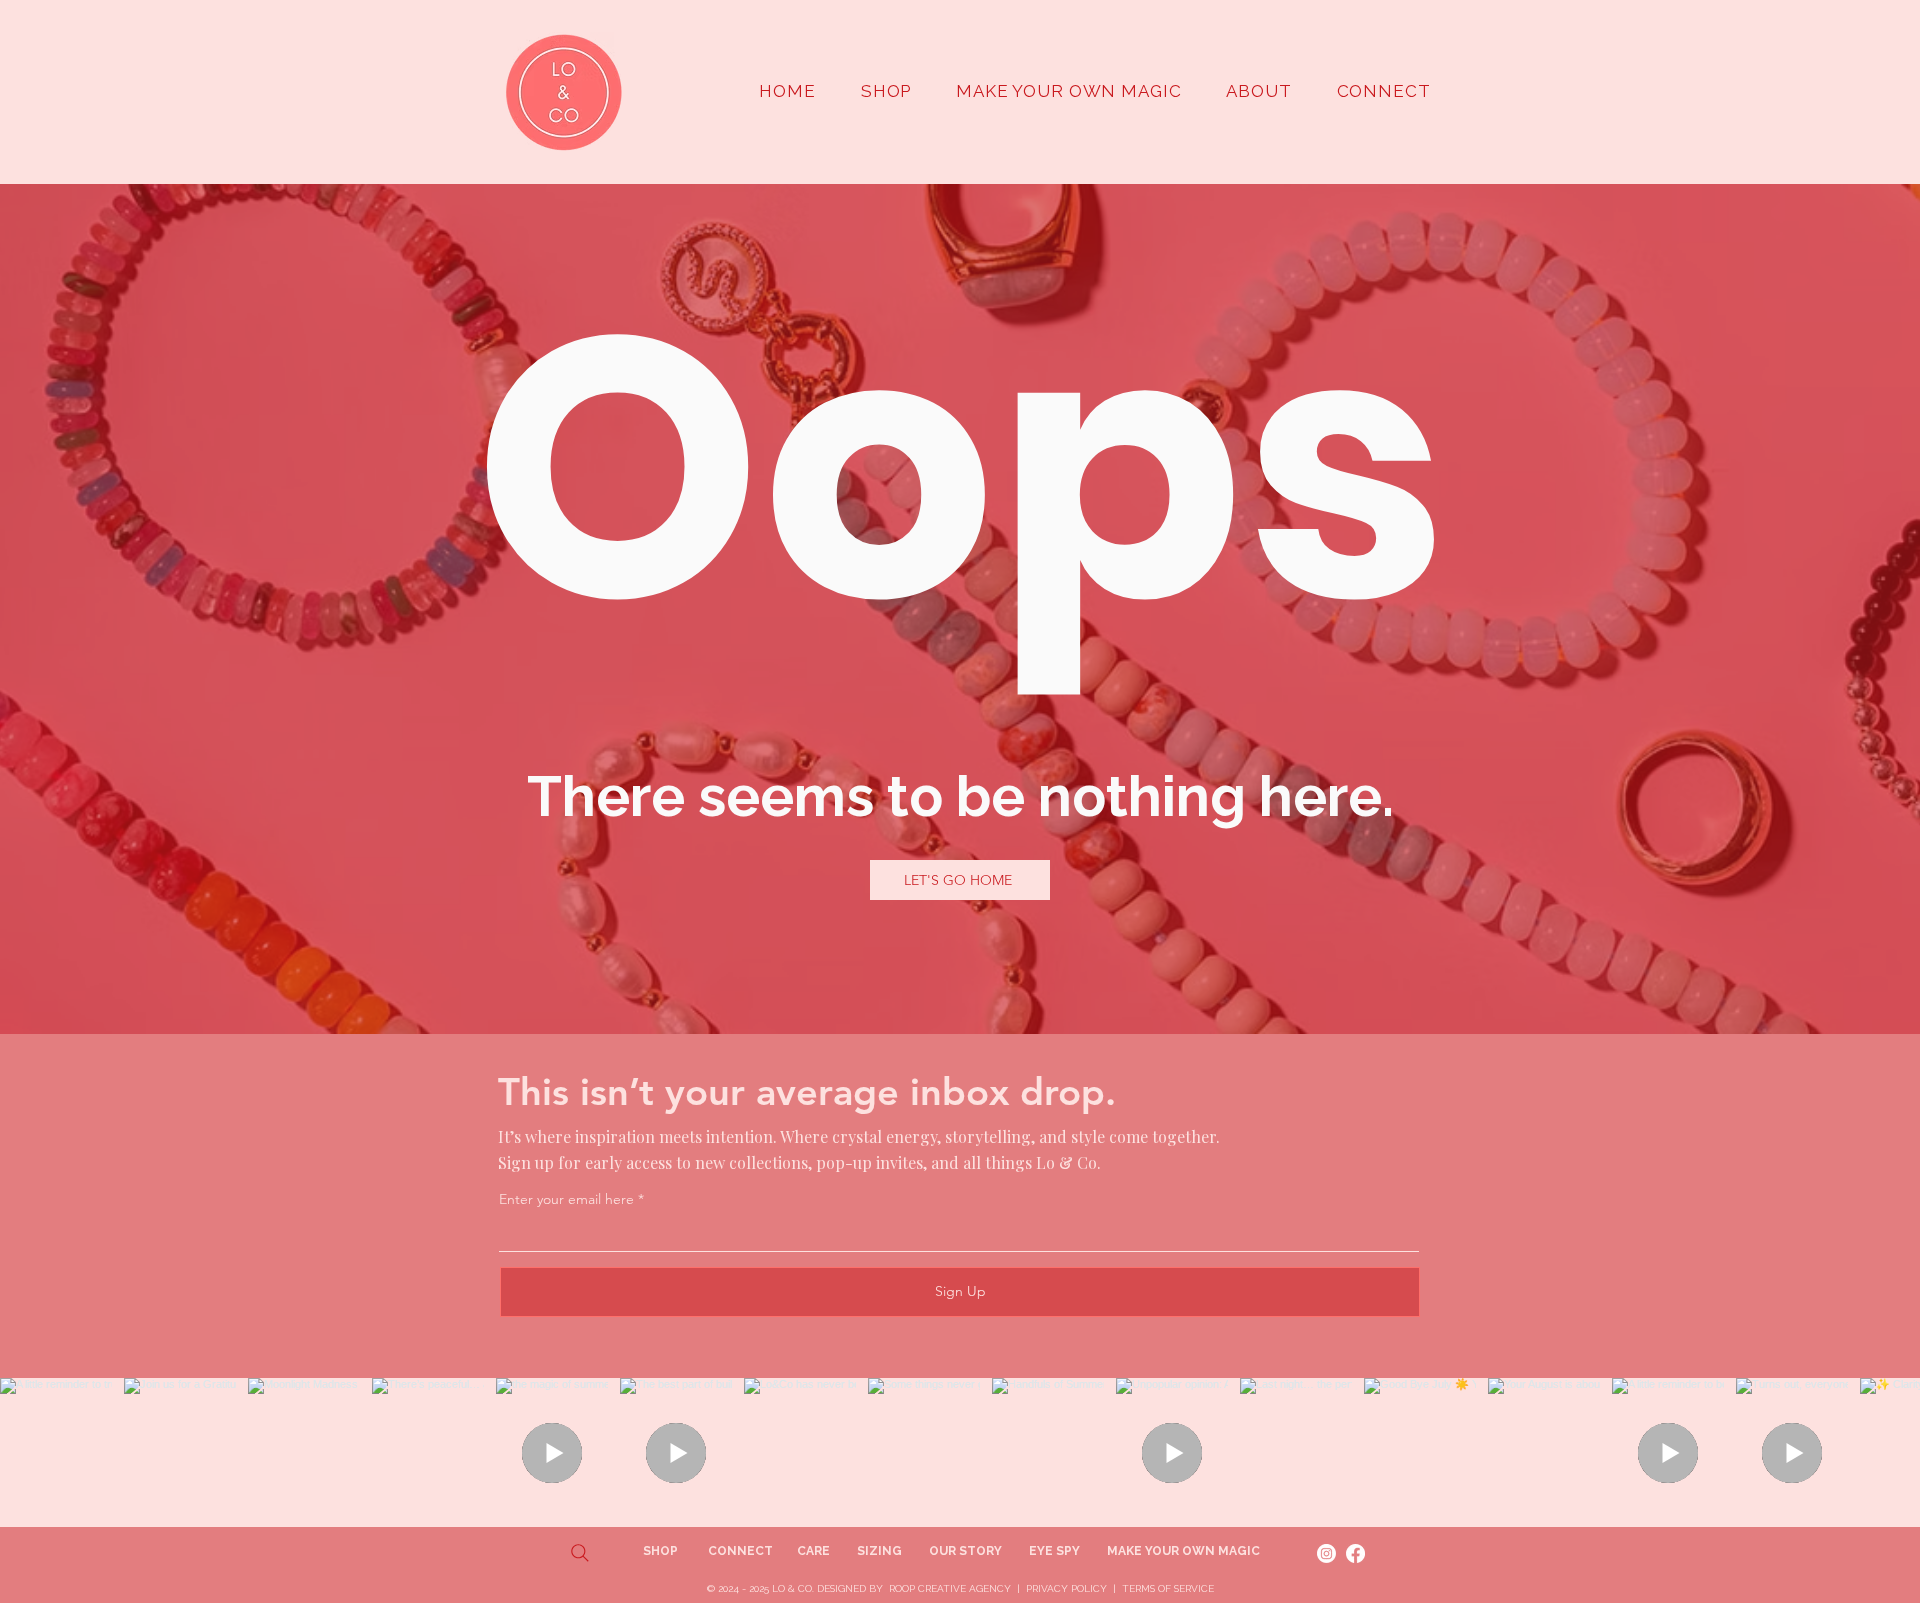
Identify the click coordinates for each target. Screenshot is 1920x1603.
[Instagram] (1326, 1553)
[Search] (580, 1553)
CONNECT (740, 1551)
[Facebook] (1355, 1553)
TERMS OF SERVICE (1168, 1588)
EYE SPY (1054, 1551)
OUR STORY (965, 1551)
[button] (1259, 91)
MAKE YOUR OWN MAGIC (1183, 1551)
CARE (813, 1551)
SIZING (879, 1551)
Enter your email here (566, 1199)
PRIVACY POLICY (1066, 1588)
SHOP (662, 1551)
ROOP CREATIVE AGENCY (950, 1588)
